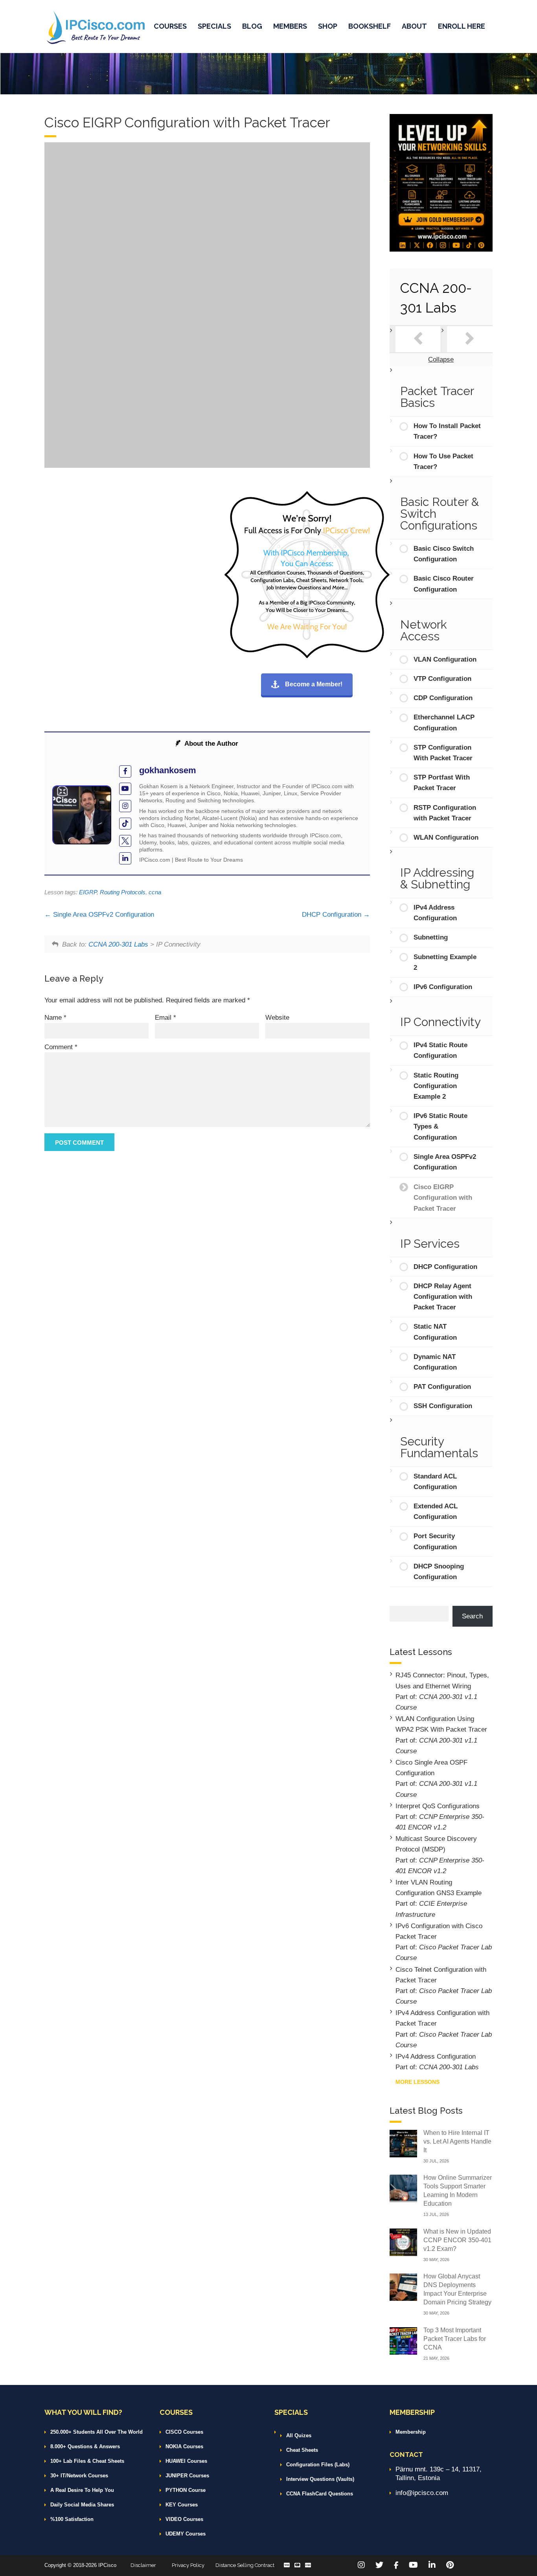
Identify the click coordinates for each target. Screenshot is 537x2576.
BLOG (252, 26)
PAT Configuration (442, 1387)
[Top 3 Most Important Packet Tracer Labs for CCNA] (403, 2340)
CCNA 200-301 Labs (118, 944)
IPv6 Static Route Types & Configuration (440, 1126)
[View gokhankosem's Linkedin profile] (125, 858)
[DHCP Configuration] (470, 339)
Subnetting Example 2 (445, 962)
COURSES (170, 26)
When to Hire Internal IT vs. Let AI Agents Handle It (457, 2141)
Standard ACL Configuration (435, 1482)
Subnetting (431, 937)
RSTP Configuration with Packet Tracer (445, 813)
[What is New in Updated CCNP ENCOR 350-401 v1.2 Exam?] (403, 2242)
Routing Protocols (123, 892)
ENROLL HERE (462, 26)
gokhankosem (168, 770)
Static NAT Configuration (435, 1332)
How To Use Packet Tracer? (443, 462)
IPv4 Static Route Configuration (440, 1050)
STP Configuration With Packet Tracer (443, 753)
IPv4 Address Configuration (435, 913)
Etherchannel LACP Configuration (444, 723)
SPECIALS (214, 26)
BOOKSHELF (370, 26)
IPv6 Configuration (443, 987)
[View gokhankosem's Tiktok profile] (125, 824)
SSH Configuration (443, 1406)
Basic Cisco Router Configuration (444, 584)
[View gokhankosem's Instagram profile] (125, 806)
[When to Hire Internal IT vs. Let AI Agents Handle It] (403, 2143)
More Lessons (417, 2082)
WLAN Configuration (446, 838)
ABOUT (414, 26)
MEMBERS (290, 26)
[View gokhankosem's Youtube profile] (125, 789)
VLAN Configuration (445, 659)
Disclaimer (143, 2565)
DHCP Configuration (333, 915)
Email (166, 1018)
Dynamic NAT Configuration (435, 1362)
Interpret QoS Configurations (438, 1806)
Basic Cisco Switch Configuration (444, 554)
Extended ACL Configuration (436, 1511)
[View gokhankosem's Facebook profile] (125, 771)
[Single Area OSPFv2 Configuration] (418, 339)
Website (277, 1018)
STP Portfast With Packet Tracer (442, 783)
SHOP (328, 26)
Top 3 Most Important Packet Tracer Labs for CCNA (455, 2339)
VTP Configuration (442, 679)
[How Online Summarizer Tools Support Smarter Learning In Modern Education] (403, 2188)
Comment (61, 1047)
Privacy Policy (188, 2565)
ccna (155, 892)
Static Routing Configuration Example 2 (436, 1086)
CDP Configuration (443, 698)
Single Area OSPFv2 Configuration (103, 915)
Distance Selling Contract (245, 2565)
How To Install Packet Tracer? (447, 431)
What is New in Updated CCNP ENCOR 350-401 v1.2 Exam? (457, 2240)
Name (55, 1018)
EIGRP (88, 892)
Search (472, 1616)
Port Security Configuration (435, 1541)
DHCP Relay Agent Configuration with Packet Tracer (443, 1297)
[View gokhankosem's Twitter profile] (125, 841)
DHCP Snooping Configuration (439, 1572)
